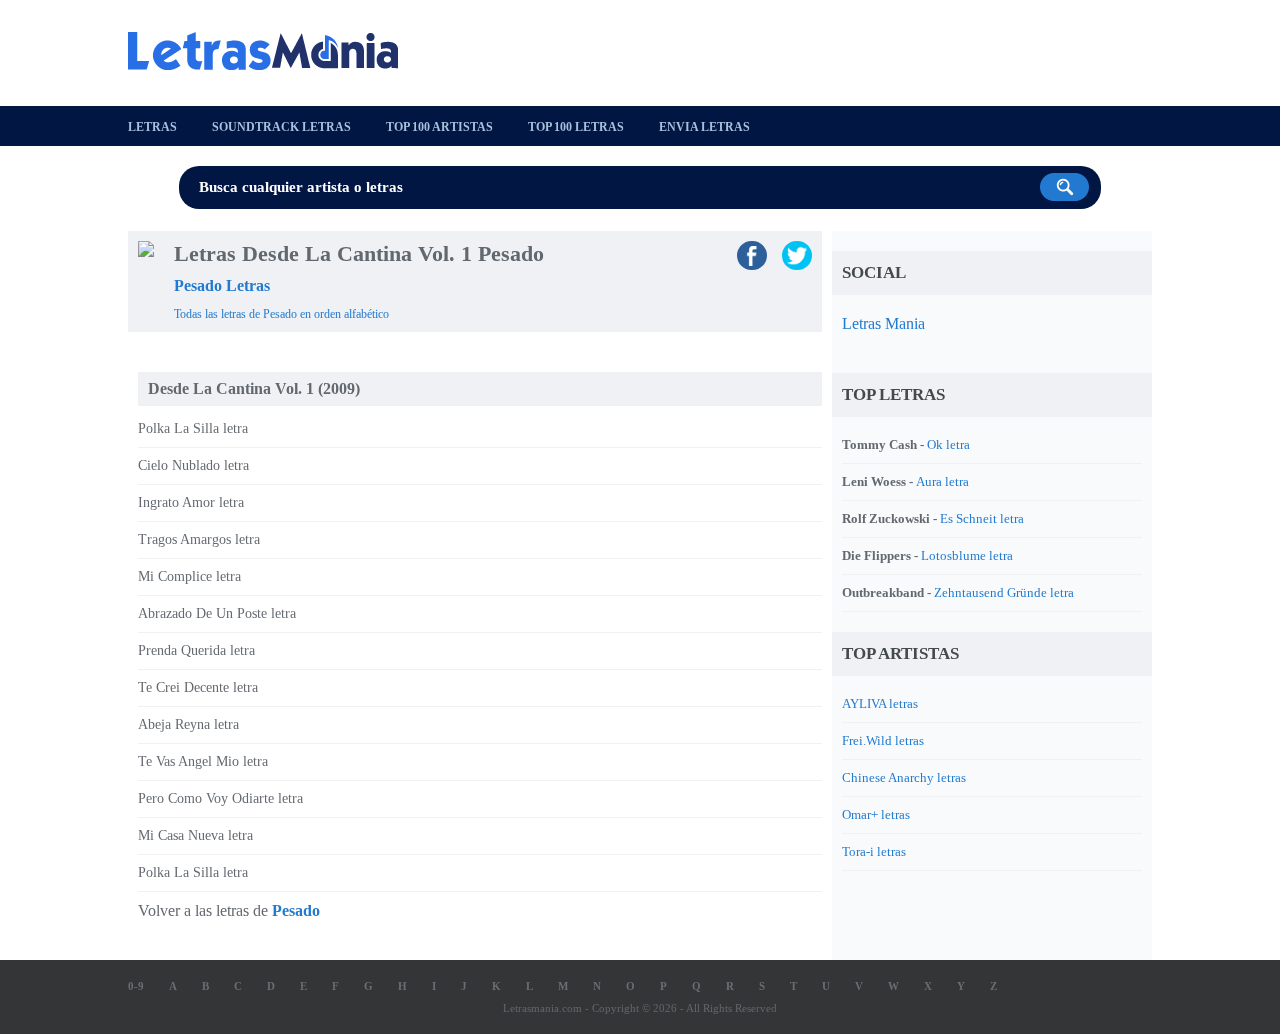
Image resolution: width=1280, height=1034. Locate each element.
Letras (152, 127)
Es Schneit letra (982, 518)
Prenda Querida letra (196, 650)
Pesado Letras (222, 285)
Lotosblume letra (967, 555)
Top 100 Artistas (439, 127)
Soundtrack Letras (281, 127)
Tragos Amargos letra (199, 539)
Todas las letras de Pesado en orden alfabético (281, 314)
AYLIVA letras (880, 703)
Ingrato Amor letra (191, 502)
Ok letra (948, 444)
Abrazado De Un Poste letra (217, 613)
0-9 (136, 986)
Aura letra (942, 481)
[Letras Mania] (273, 51)
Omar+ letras (876, 814)
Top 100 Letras (576, 127)
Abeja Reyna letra (188, 724)
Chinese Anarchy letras (904, 777)
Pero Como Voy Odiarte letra (220, 798)
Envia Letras (704, 127)
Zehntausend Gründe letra (1004, 592)
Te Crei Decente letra (198, 687)
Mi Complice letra (189, 576)
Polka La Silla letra (193, 428)
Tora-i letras (874, 851)
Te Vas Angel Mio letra (203, 761)
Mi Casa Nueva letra (195, 835)
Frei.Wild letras (883, 740)
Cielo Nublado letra (193, 465)
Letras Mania (883, 323)
